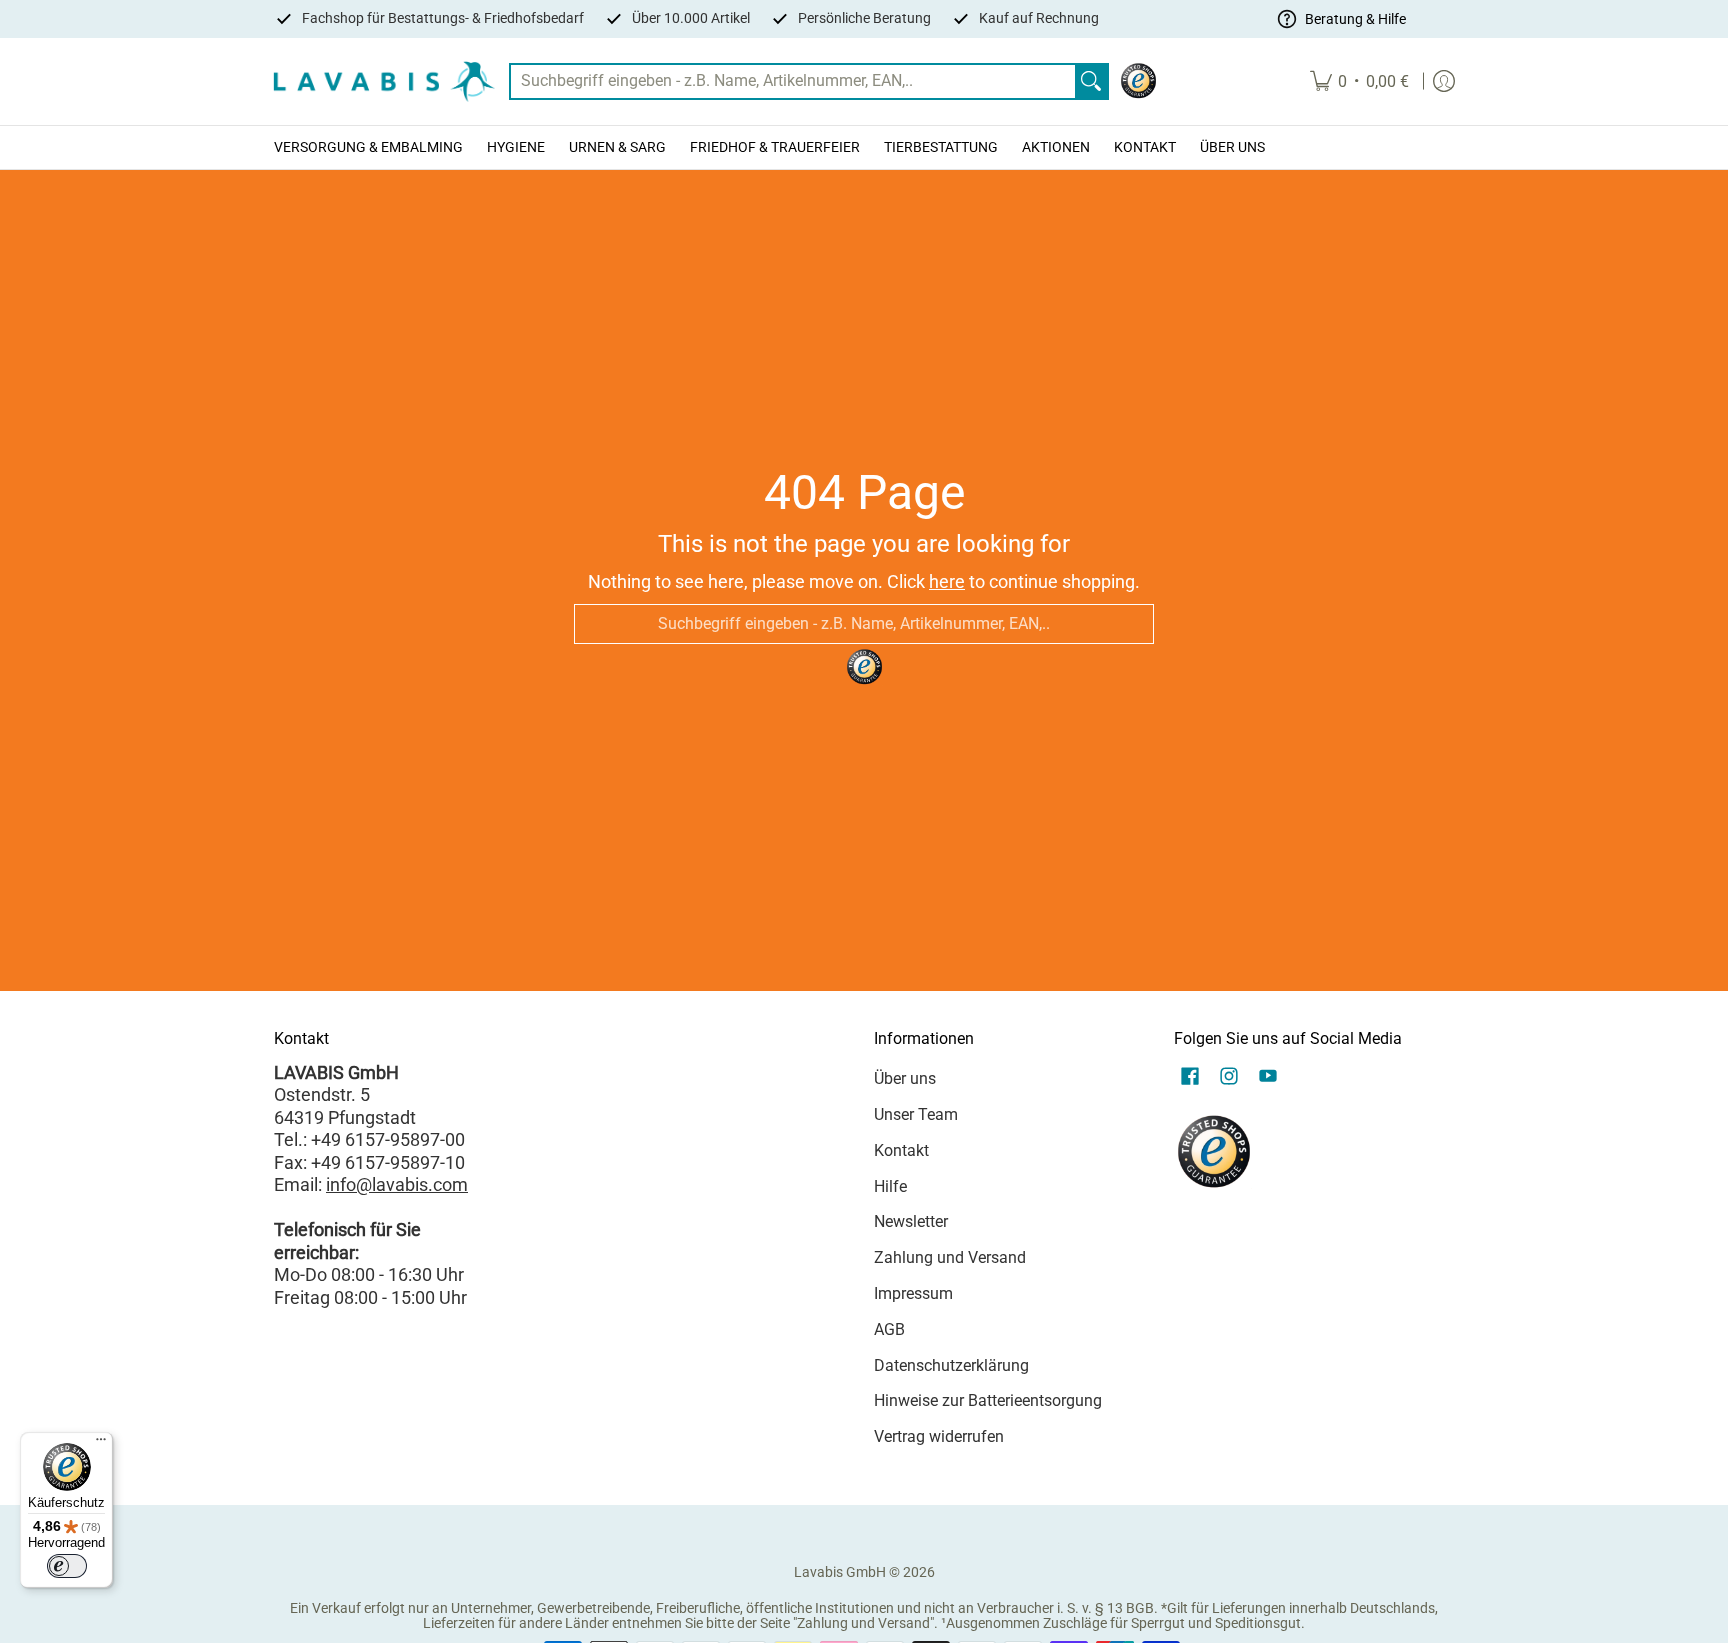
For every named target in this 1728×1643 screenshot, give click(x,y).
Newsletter (911, 1221)
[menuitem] (1359, 81)
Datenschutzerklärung (951, 1365)
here (947, 581)
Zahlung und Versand (950, 1257)
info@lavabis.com (397, 1184)
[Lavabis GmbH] (384, 81)
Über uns (905, 1078)
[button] (1190, 1078)
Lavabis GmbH (840, 1572)
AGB (889, 1329)
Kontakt (901, 1150)
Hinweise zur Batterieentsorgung (988, 1400)
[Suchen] (1091, 81)
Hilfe (890, 1186)
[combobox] (793, 81)
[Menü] (101, 1444)
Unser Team (916, 1114)
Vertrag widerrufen (939, 1436)
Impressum (913, 1293)
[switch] (67, 1566)
